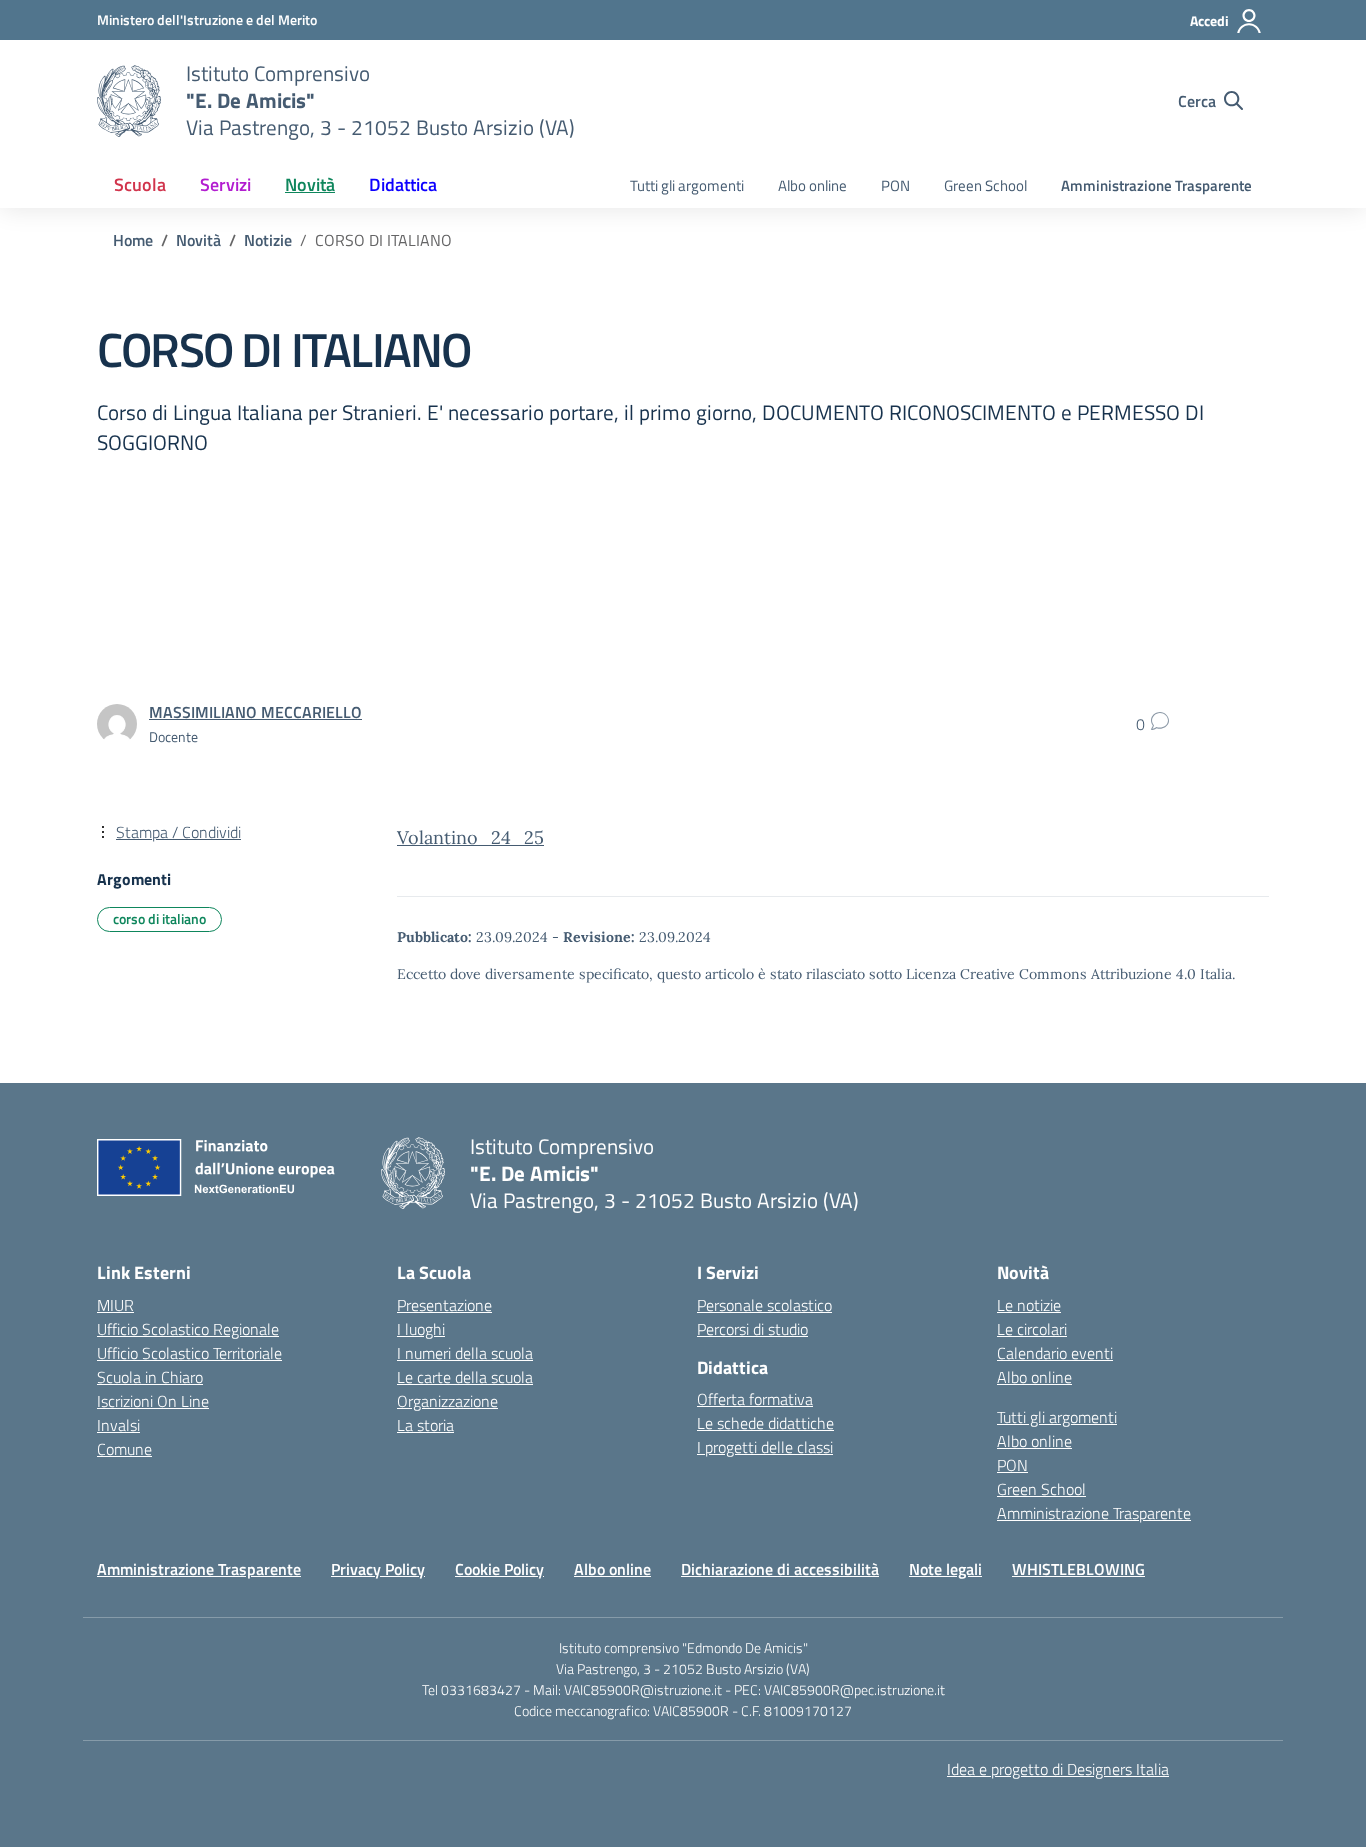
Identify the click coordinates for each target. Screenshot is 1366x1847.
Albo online (812, 185)
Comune (124, 1449)
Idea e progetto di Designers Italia (1058, 1769)
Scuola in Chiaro (150, 1377)
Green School (985, 185)
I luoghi (421, 1329)
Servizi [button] (225, 184)
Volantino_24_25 (470, 837)
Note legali (945, 1569)
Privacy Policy (378, 1569)
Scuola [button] (140, 184)
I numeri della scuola (465, 1353)
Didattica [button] (403, 184)
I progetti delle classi (765, 1447)
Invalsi (118, 1425)
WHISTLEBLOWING (1078, 1569)
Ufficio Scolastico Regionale (188, 1329)
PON (895, 185)
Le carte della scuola (465, 1377)
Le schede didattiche (765, 1423)
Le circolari (1032, 1329)
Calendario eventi (1055, 1353)
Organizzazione (447, 1401)
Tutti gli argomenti (687, 185)
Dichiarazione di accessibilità (780, 1569)
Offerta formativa (755, 1399)
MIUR (115, 1305)
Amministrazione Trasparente (1156, 185)
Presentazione (444, 1305)
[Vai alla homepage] (129, 101)
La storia (425, 1425)
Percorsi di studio (752, 1329)
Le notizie (1029, 1305)
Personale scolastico (764, 1305)
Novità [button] (310, 184)
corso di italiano (159, 918)
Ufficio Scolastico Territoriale (189, 1353)
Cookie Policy (499, 1569)
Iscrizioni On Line (153, 1401)
